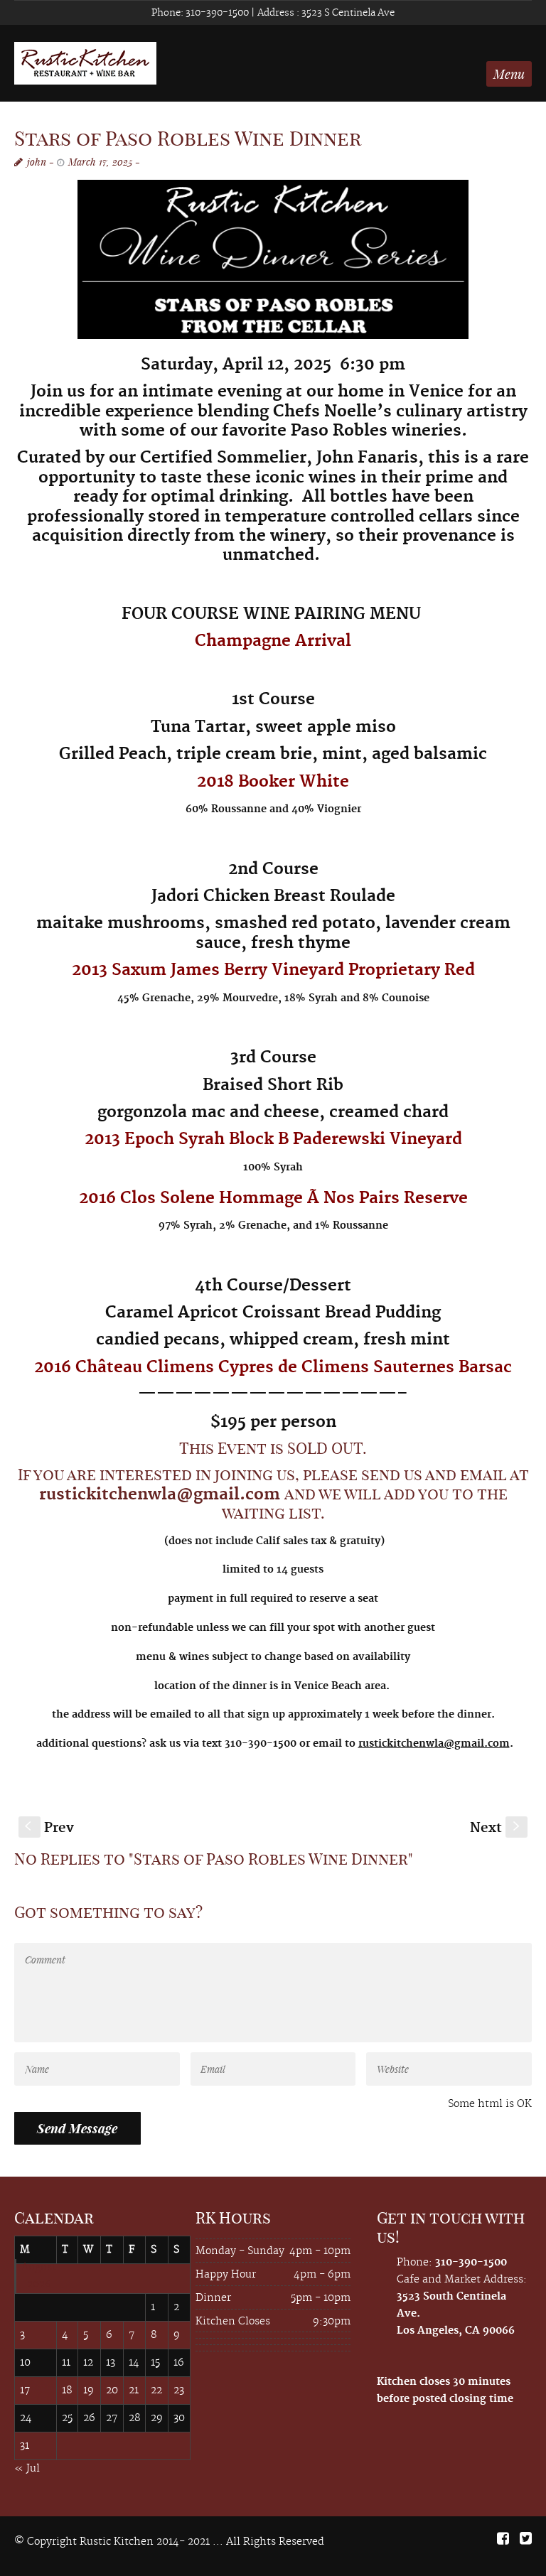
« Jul (27, 2469)
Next (496, 1828)
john (37, 162)
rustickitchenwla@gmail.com (160, 1494)
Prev (49, 1828)
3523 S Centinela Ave (347, 13)
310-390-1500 (216, 13)
